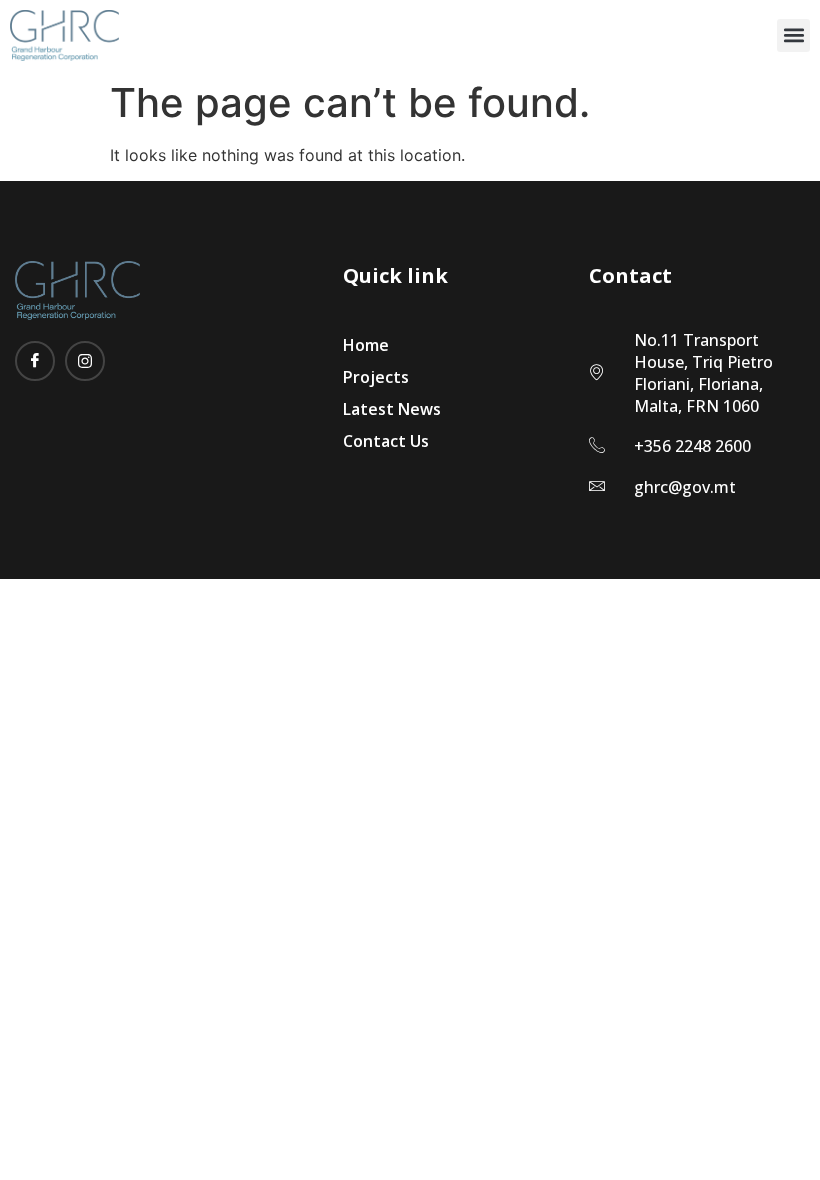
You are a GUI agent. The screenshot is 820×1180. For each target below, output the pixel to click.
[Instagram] (85, 361)
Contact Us (386, 441)
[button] (793, 35)
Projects (376, 377)
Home (366, 345)
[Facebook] (35, 361)
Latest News (392, 409)
